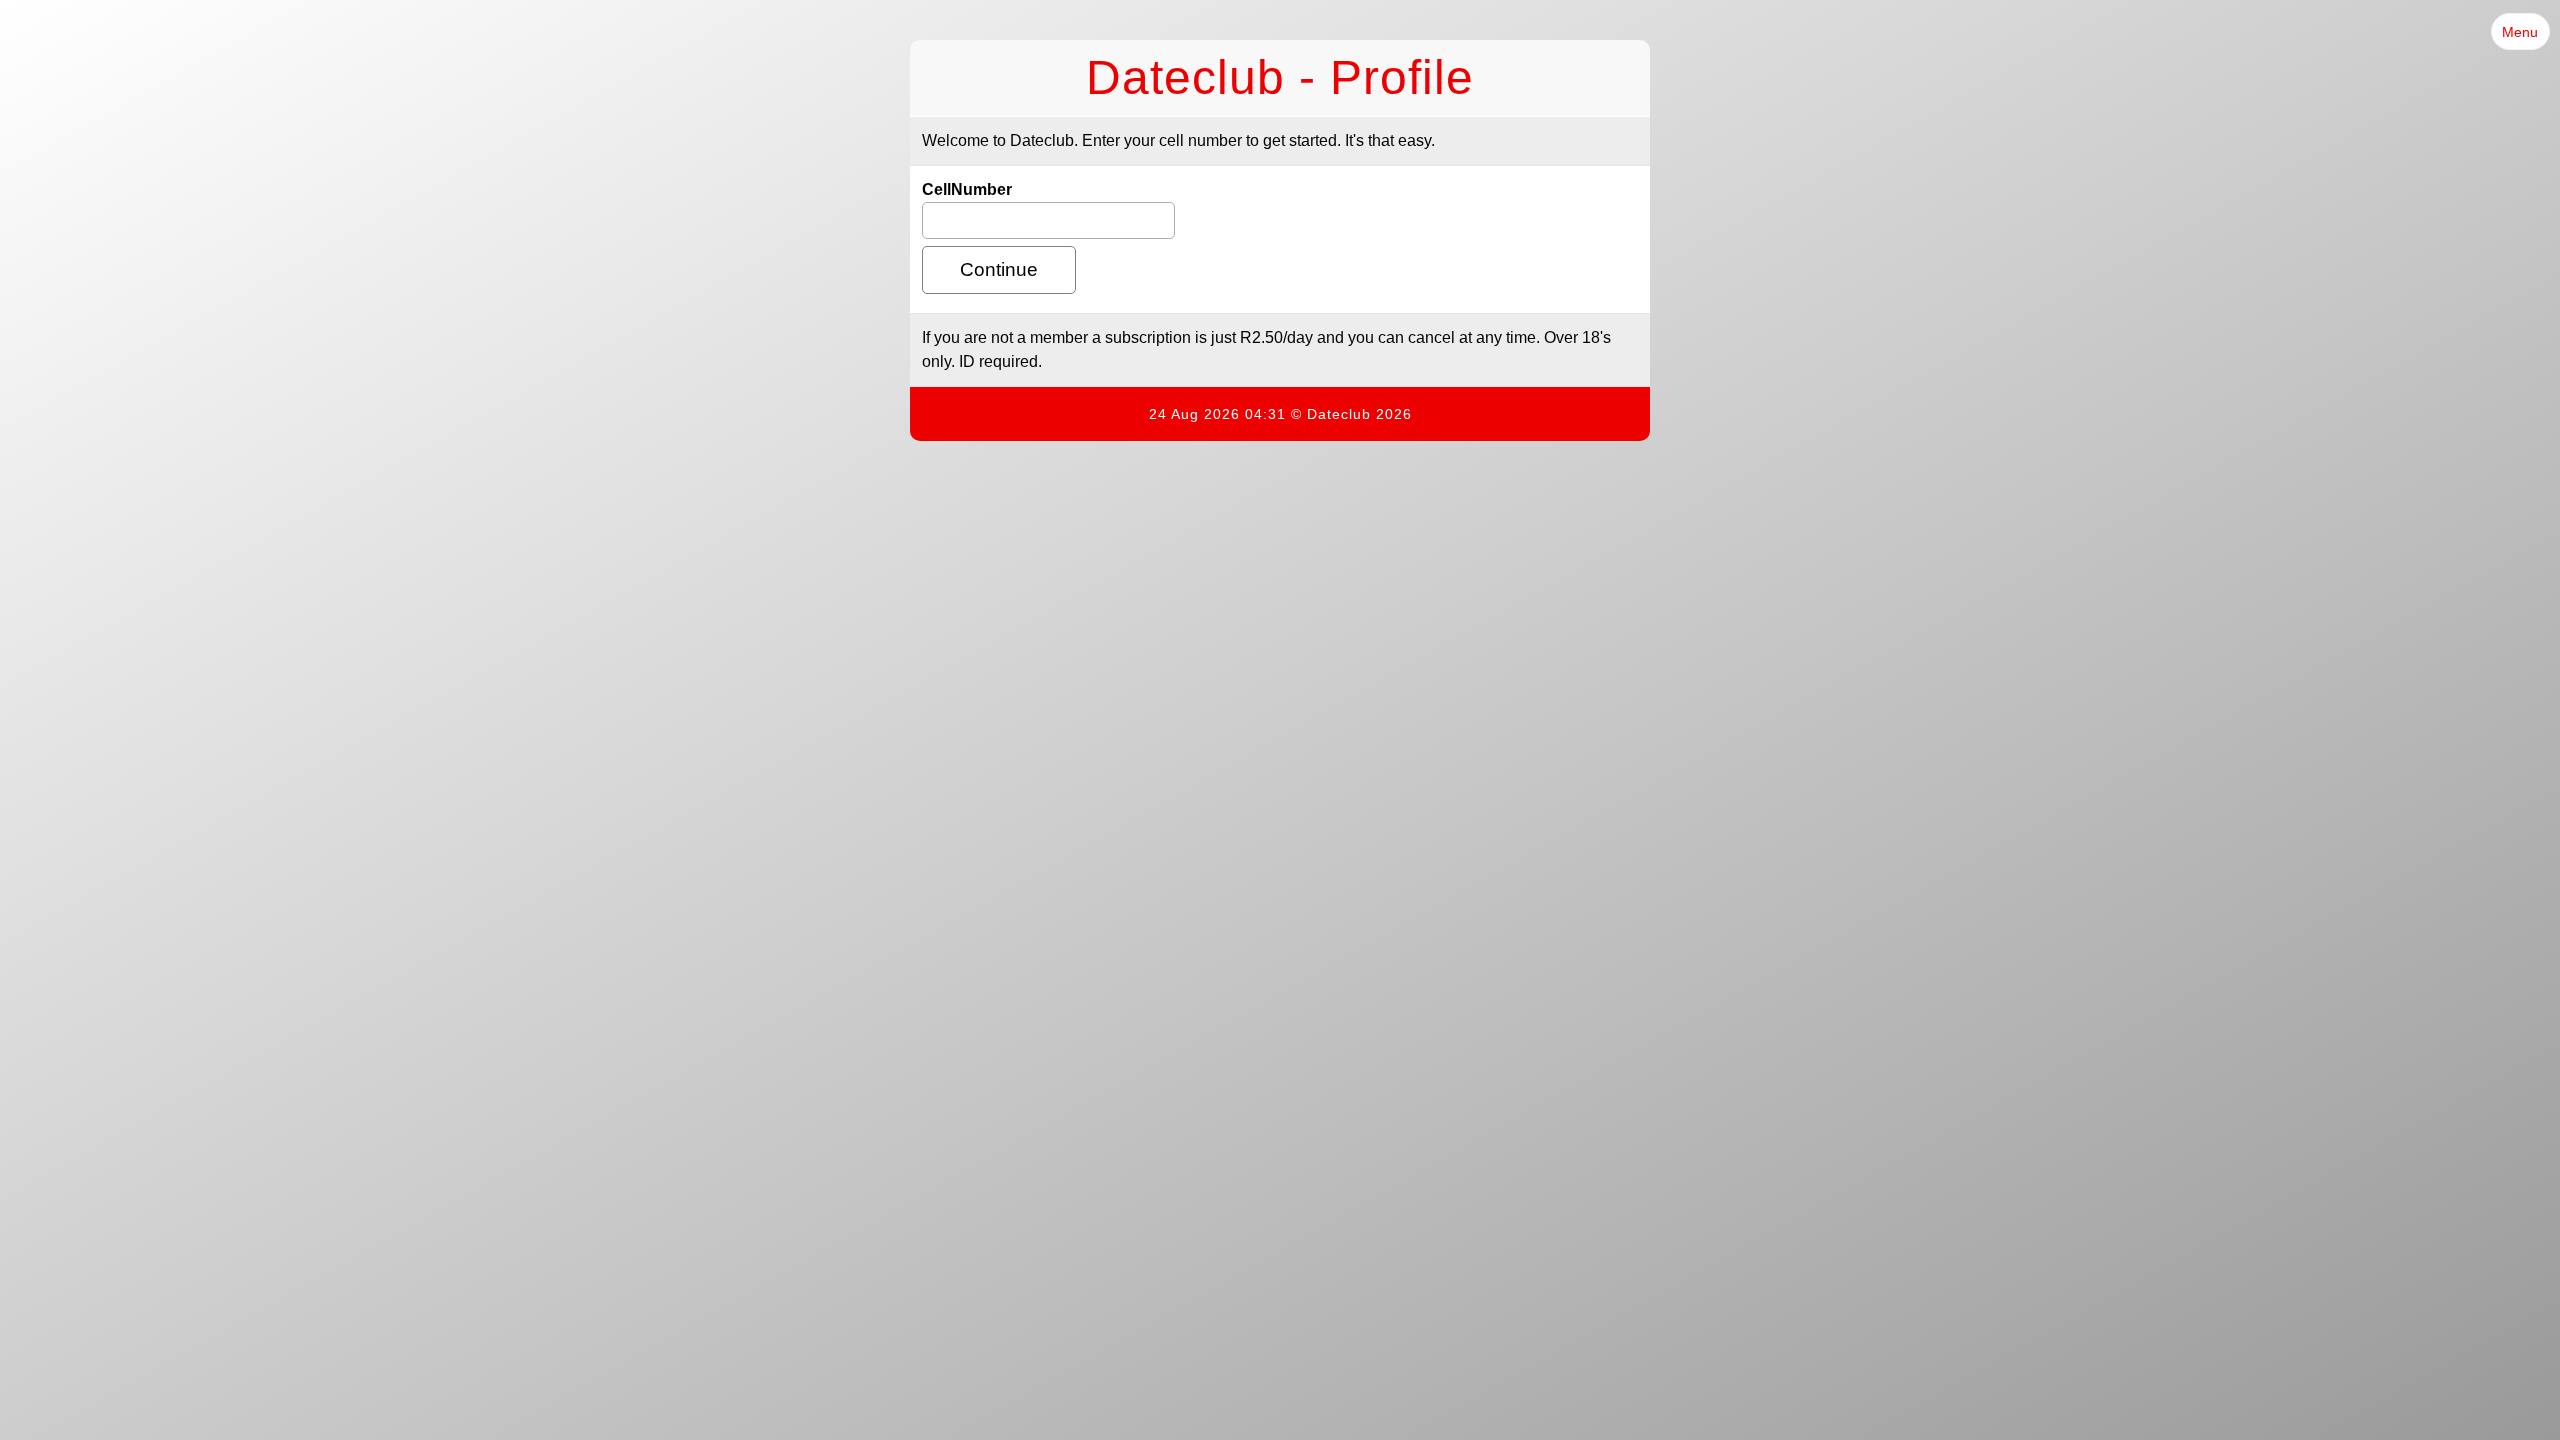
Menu (2520, 32)
